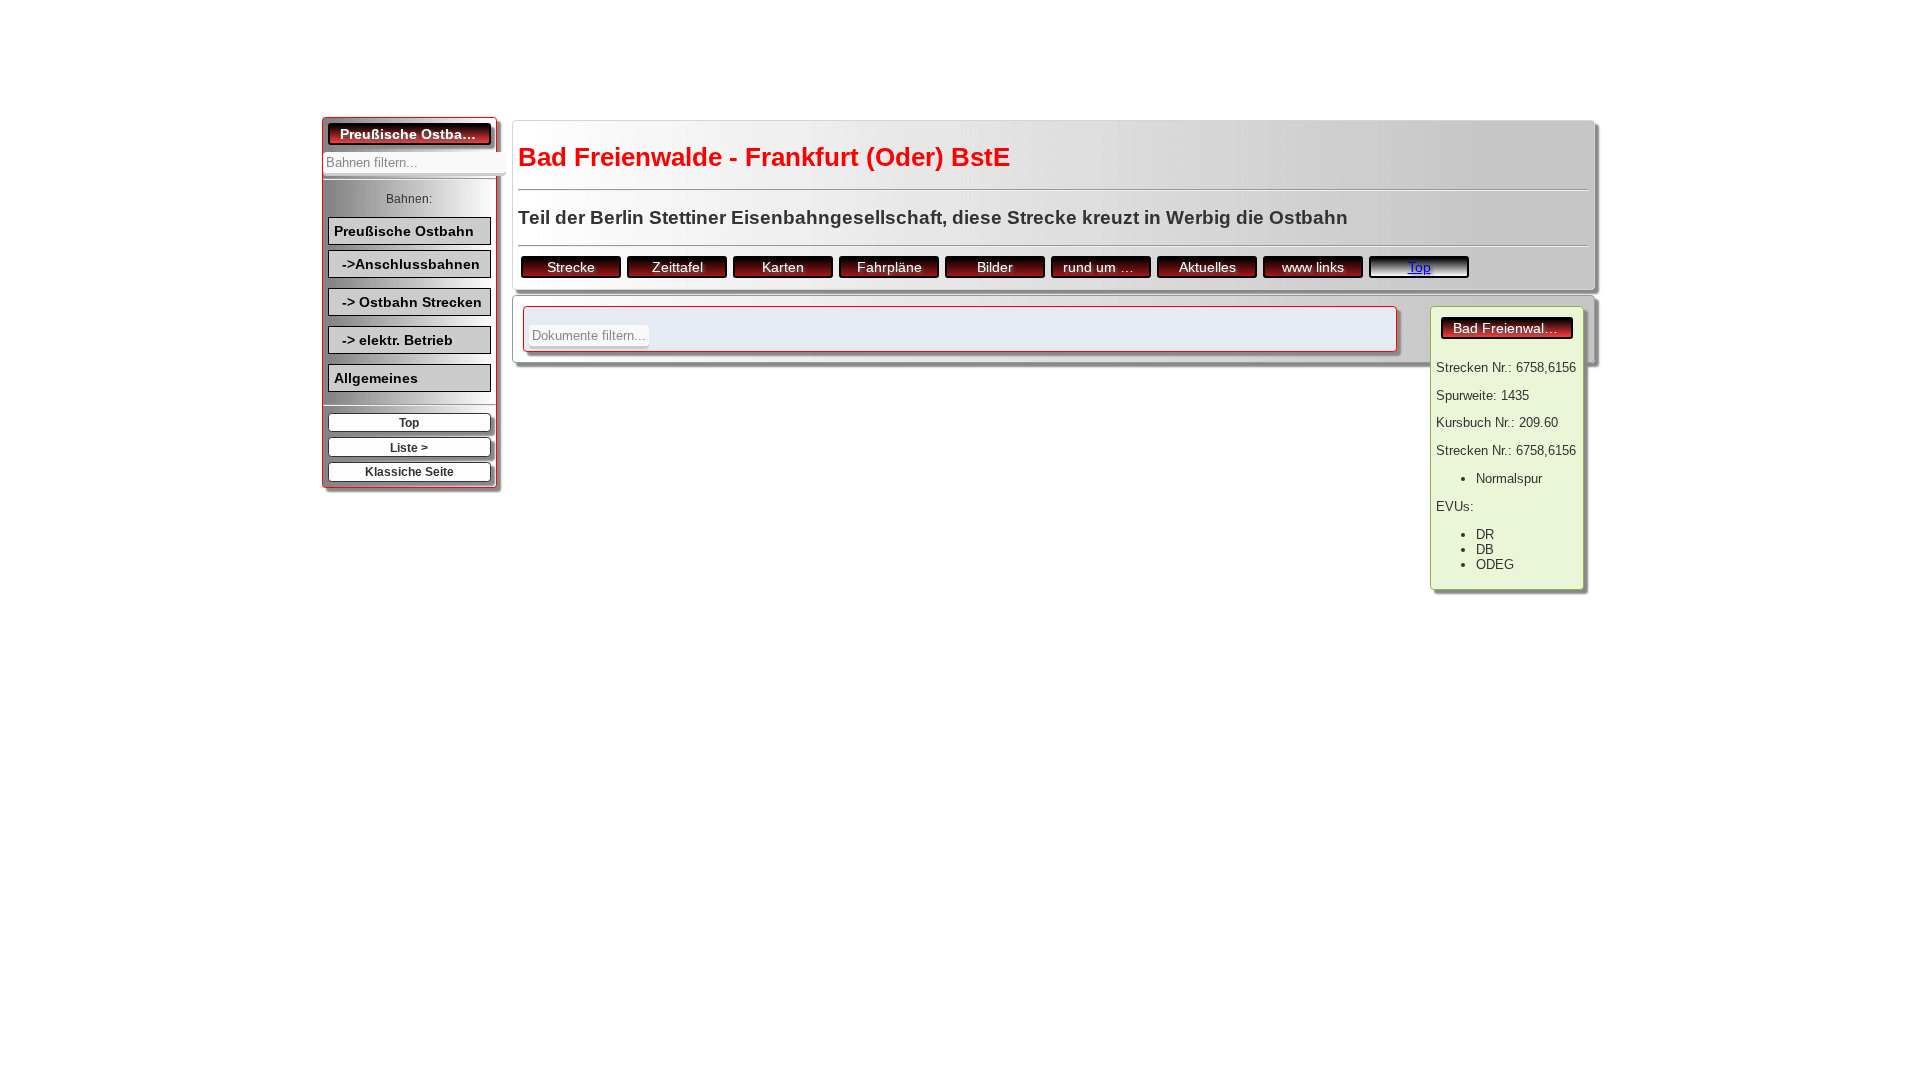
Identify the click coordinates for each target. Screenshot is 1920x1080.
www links (1313, 267)
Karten (783, 267)
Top (409, 422)
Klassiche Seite (409, 471)
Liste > (409, 447)
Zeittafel (677, 267)
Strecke (571, 267)
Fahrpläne (889, 267)
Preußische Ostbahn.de (415, 134)
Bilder (995, 267)
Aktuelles (1207, 267)
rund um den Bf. (1107, 267)
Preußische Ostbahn (404, 231)
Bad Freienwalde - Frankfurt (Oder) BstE (1513, 328)
